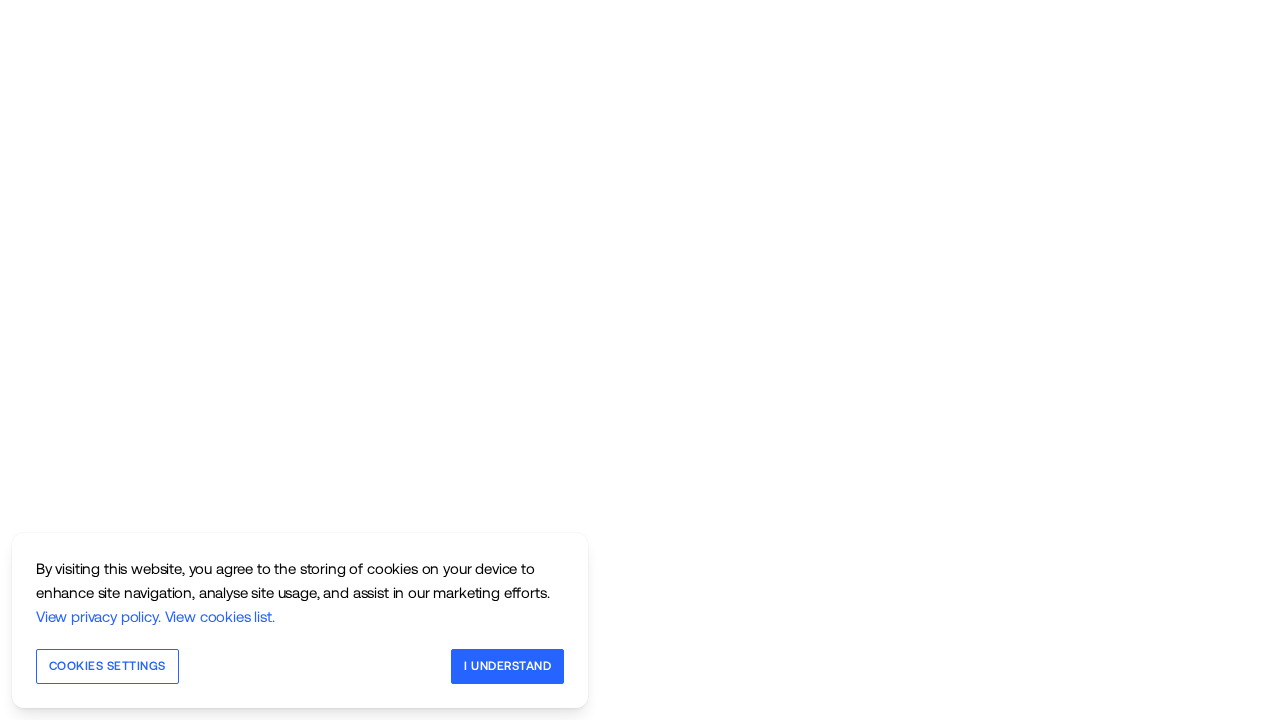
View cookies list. (220, 616)
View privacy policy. (98, 616)
